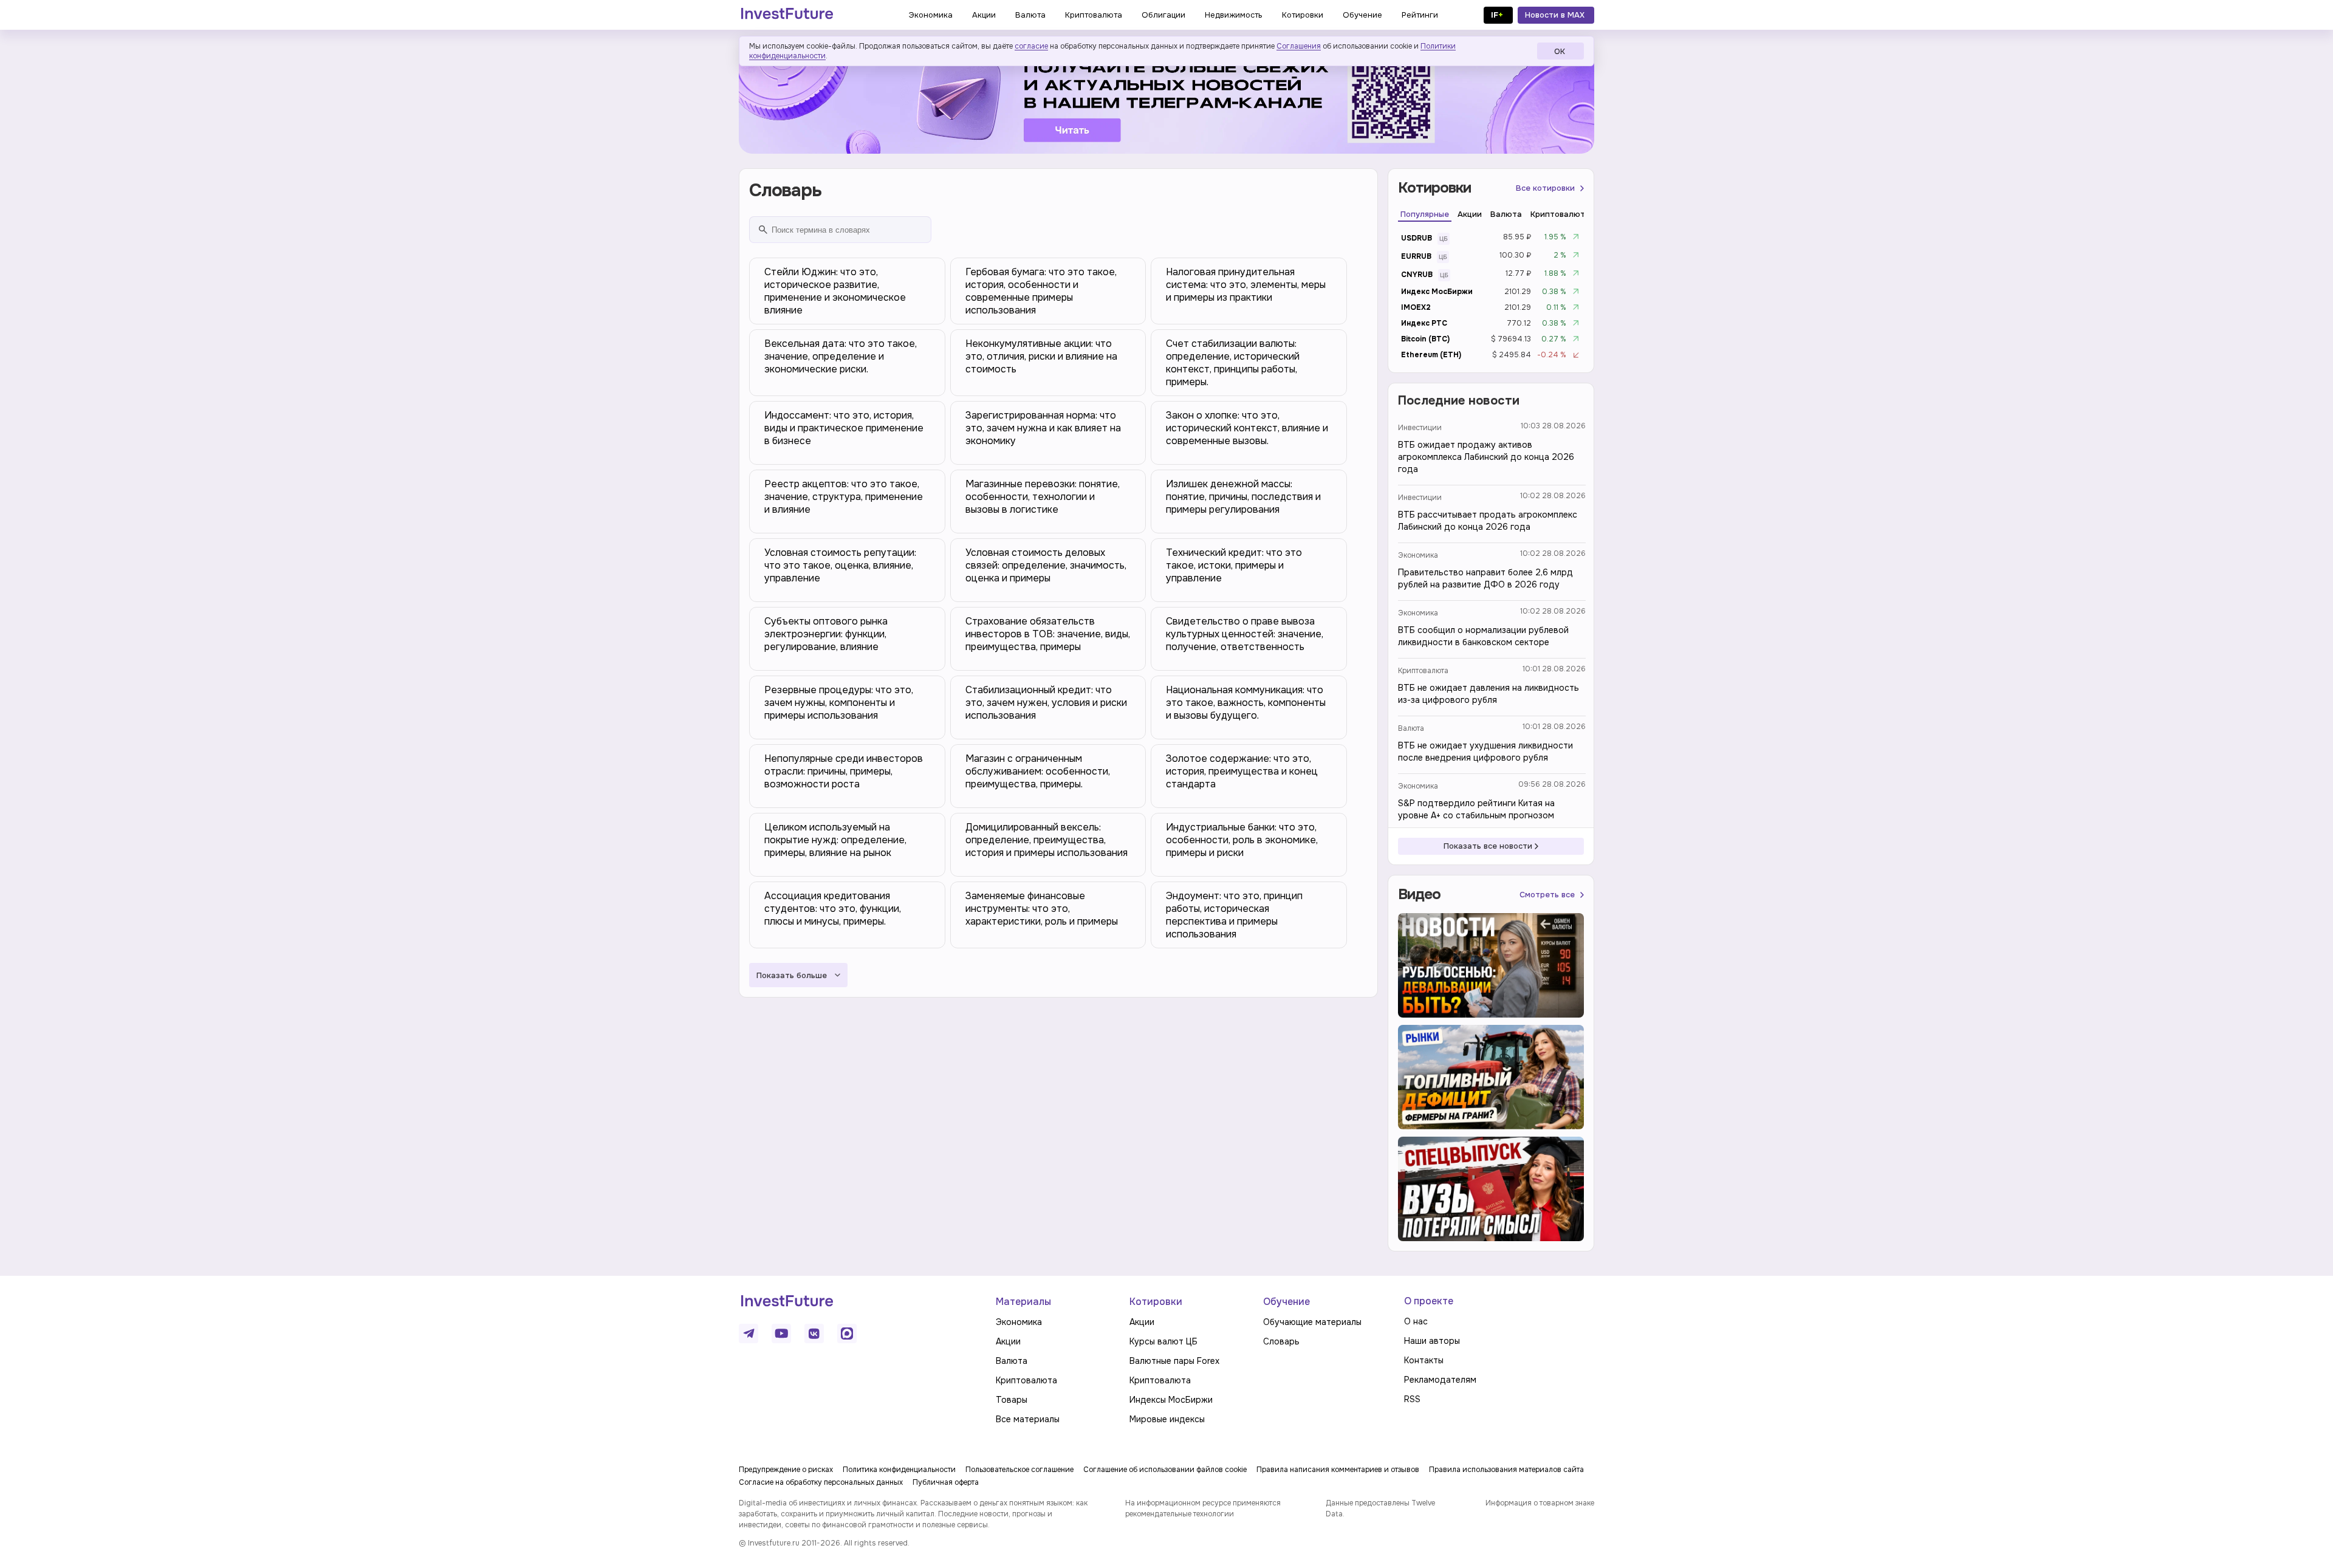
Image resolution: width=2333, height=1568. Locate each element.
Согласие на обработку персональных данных (821, 1482)
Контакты (1424, 1360)
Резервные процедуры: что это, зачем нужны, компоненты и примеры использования (839, 703)
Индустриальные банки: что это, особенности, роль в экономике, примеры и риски (1242, 840)
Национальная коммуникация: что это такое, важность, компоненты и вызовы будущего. (1246, 703)
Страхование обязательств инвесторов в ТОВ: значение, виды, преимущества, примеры (1048, 634)
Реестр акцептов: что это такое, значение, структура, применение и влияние (844, 497)
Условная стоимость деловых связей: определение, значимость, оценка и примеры (1046, 565)
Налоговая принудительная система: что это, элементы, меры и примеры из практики (1246, 285)
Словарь (1281, 1341)
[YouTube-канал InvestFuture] (781, 1333)
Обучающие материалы (1312, 1322)
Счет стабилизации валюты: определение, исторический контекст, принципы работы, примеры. (1233, 363)
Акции (1008, 1341)
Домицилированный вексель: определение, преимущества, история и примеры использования (1047, 840)
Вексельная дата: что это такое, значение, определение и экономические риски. (841, 356)
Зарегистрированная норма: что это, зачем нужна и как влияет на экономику (1043, 428)
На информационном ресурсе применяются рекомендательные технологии (1203, 1508)
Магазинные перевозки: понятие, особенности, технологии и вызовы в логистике (1043, 497)
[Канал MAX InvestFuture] (847, 1333)
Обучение (1286, 1302)
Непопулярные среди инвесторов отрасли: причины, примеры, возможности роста (844, 771)
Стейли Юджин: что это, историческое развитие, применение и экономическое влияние (835, 291)
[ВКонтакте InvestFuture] (814, 1333)
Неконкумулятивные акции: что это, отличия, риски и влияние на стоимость (1041, 356)
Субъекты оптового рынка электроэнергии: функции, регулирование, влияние (826, 634)
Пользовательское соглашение (1019, 1470)
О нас (1416, 1321)
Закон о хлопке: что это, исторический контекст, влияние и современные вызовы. (1247, 428)
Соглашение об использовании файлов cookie (1165, 1470)
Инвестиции (1420, 428)
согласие (1031, 46)
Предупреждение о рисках (786, 1470)
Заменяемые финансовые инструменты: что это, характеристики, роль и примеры (1042, 909)
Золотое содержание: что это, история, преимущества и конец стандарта (1242, 771)
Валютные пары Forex (1174, 1361)
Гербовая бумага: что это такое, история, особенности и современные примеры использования (1041, 291)
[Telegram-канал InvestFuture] (1166, 99)
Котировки (1156, 1302)
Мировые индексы (1167, 1419)
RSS (1412, 1399)
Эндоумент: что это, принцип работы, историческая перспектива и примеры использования (1234, 915)
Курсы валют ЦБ (1163, 1341)
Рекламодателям (1440, 1380)
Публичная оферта (946, 1482)
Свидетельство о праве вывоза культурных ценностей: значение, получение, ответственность (1245, 634)
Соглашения (1299, 46)
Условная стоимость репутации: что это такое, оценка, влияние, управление (840, 565)
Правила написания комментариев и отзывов (1338, 1470)
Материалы (1023, 1302)
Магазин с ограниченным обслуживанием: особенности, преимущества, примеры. (1038, 771)
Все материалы (1028, 1419)
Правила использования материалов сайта (1506, 1470)
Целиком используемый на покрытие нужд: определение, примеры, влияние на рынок (835, 840)
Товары (1012, 1400)
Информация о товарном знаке (1540, 1503)
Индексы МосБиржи (1171, 1400)
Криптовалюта (1423, 671)
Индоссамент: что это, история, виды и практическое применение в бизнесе (844, 428)
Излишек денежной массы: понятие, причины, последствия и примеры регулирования (1243, 497)
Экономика (1418, 555)
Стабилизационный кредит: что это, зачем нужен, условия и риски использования (1046, 703)
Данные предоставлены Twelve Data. (1380, 1508)
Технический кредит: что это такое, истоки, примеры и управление (1234, 565)
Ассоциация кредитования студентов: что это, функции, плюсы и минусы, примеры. (833, 909)
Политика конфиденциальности (899, 1470)
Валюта (1411, 728)
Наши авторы (1432, 1341)
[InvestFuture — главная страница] (787, 15)
